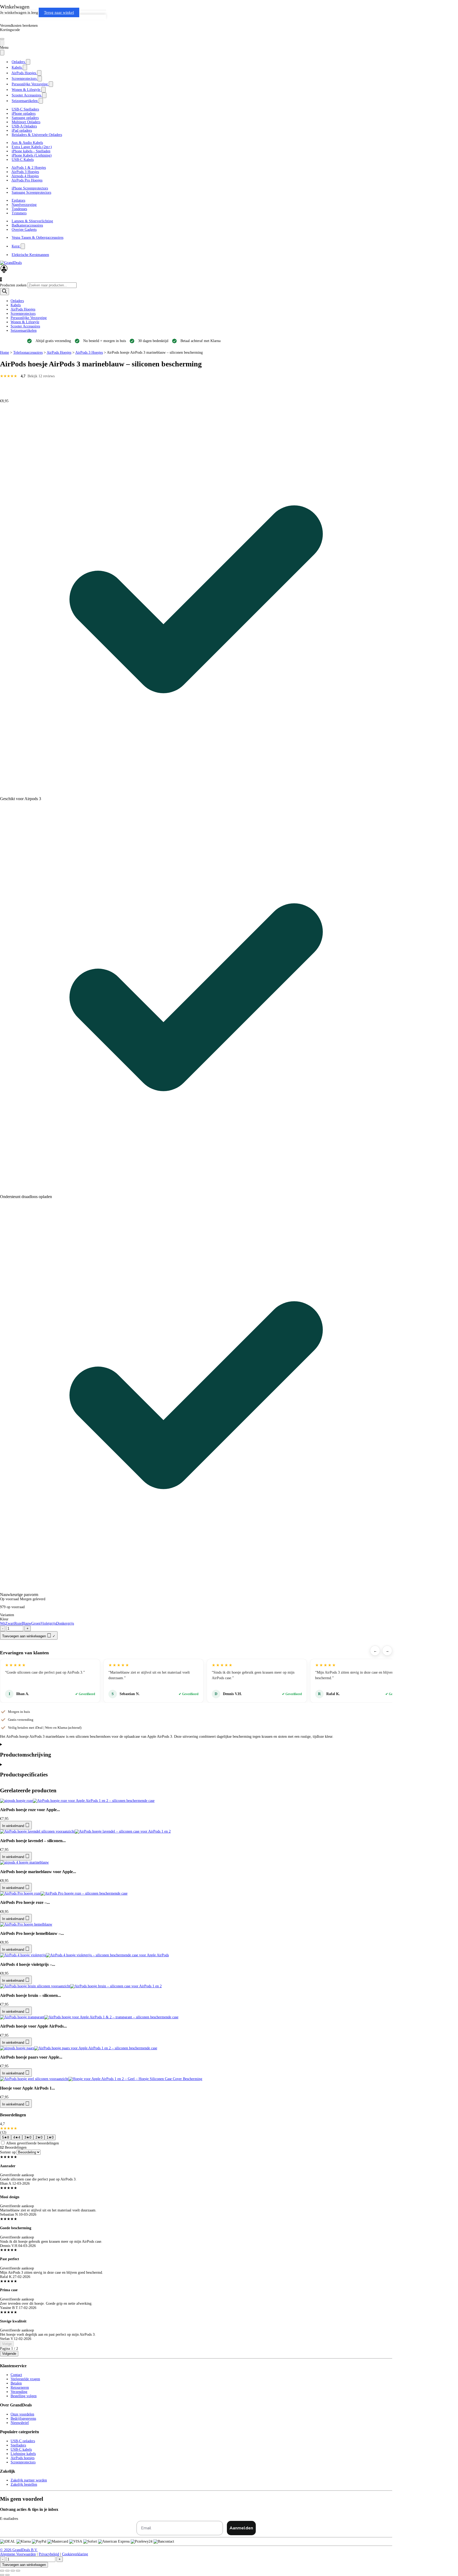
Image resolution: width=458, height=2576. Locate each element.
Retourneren (20, 2387)
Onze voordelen (22, 2414)
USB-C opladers (23, 2441)
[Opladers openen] (28, 62)
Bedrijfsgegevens (23, 2418)
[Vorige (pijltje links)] (2, 2575)
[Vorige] (2, 386)
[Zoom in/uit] (2, 2571)
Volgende (9, 2354)
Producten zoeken (14, 285)
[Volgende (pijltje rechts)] (7, 2575)
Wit (3, 1623)
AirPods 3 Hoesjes (89, 353)
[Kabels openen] (25, 67)
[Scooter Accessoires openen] (44, 95)
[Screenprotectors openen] (40, 79)
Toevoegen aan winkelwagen (24, 2565)
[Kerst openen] (23, 246)
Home (5, 353)
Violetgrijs (48, 1623)
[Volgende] (2, 396)
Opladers (17, 301)
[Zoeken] (5, 292)
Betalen (16, 2383)
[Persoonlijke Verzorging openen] (51, 84)
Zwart (10, 1623)
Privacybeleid (49, 2554)
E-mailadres (9, 2519)
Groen (36, 1623)
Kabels (16, 305)
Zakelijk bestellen (24, 2484)
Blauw (27, 1623)
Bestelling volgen (24, 2396)
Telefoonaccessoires (28, 353)
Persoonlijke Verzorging (29, 318)
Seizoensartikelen (24, 331)
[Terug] (2, 43)
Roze (18, 1623)
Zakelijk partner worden (29, 2480)
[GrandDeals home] (11, 263)
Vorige (7, 2344)
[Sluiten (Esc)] (18, 2571)
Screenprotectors (23, 314)
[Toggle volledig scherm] (7, 2571)
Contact (16, 2375)
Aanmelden (241, 2528)
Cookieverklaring (75, 2554)
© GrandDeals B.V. (19, 2550)
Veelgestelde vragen (25, 2379)
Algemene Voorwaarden (18, 2554)
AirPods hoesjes (23, 2458)
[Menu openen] (2, 39)
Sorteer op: (8, 2152)
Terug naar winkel (59, 12)
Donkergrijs (65, 1623)
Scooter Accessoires (25, 326)
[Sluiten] (2, 53)
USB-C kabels (21, 2449)
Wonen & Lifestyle (25, 322)
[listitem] (6, 2137)
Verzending (19, 2392)
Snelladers (18, 2445)
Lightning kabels (23, 2454)
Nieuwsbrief (20, 2423)
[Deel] (13, 2571)
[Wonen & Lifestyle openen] (43, 90)
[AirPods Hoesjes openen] (39, 73)
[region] (196, 1681)
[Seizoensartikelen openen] (41, 101)
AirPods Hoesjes (23, 309)
